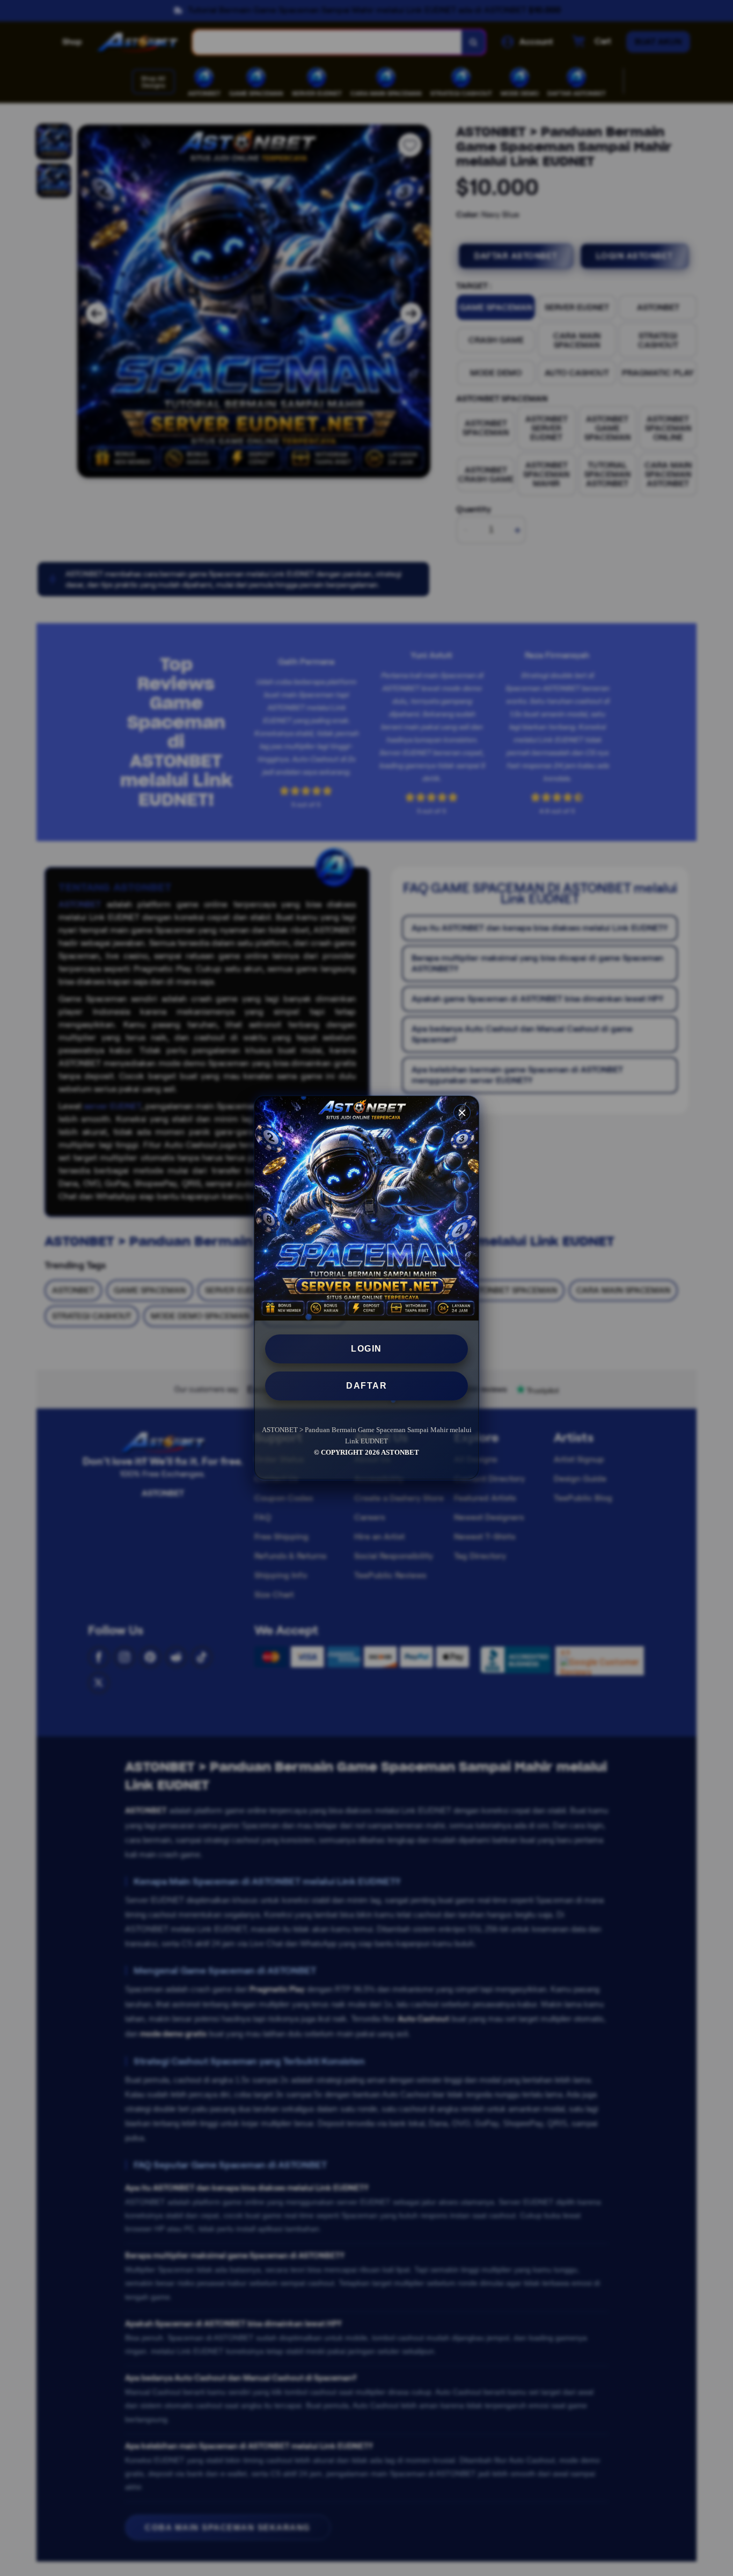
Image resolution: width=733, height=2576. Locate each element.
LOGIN (366, 1349)
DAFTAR (366, 1386)
